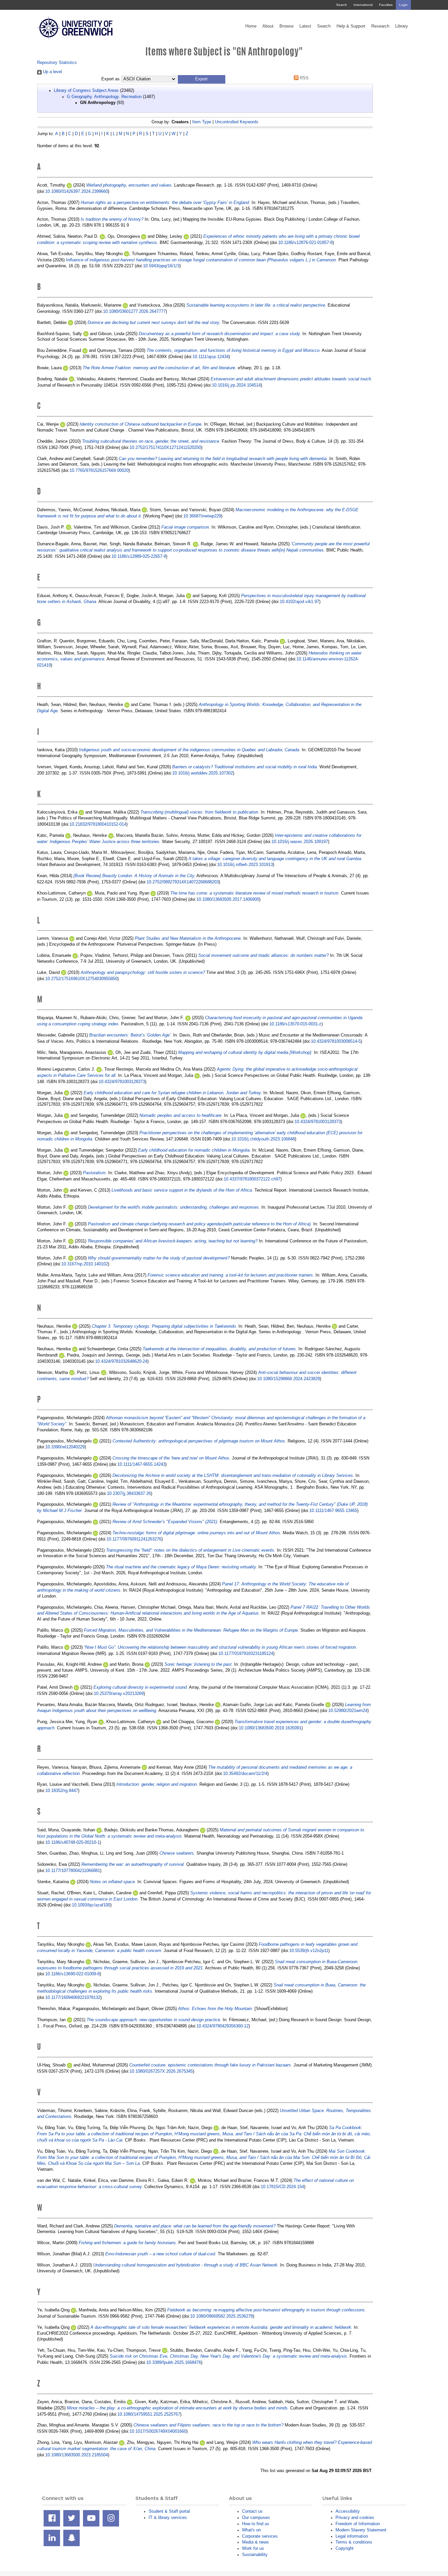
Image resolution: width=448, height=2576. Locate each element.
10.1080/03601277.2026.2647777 (134, 311)
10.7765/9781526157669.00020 (99, 470)
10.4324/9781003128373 (122, 1082)
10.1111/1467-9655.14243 (141, 1464)
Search (342, 5)
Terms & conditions (354, 2542)
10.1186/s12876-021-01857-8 (305, 242)
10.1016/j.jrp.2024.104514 (236, 385)
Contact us (252, 2511)
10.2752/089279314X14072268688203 (183, 882)
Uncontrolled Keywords (237, 122)
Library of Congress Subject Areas (86, 90)
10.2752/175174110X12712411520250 (165, 447)
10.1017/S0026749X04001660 (158, 2431)
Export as (111, 79)
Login (403, 5)
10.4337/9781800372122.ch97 (252, 1179)
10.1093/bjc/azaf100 (91, 1905)
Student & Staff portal (169, 2511)
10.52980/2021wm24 (348, 1711)
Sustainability (255, 2555)
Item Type (202, 122)
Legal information (352, 2536)
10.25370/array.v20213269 (119, 1693)
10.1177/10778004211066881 (73, 1871)
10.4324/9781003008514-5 (336, 1041)
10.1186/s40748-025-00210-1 (72, 1842)
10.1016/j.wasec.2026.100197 (300, 842)
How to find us (256, 2524)
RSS (304, 78)
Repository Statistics (57, 62)
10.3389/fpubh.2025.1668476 (174, 2362)
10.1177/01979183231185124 (246, 1653)
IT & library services (168, 2517)
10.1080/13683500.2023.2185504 (77, 2455)
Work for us (253, 2548)
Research (380, 26)
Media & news (255, 2542)
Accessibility (348, 2511)
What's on (251, 2530)
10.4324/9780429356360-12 (223, 2026)
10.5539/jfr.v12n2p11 (309, 1951)
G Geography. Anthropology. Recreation (104, 97)
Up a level (52, 72)
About (268, 26)
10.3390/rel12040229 (65, 1447)
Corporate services (260, 2536)
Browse (286, 26)
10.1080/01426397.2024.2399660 (77, 191)
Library (402, 26)
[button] (202, 79)
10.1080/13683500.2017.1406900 (228, 899)
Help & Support (351, 26)
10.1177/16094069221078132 (73, 1997)
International (363, 5)
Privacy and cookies (355, 2517)
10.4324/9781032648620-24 (121, 1361)
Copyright (345, 2548)
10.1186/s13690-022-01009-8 (72, 1974)
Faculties (386, 5)
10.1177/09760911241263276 (134, 1539)
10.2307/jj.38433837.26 (129, 1493)
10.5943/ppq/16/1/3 (161, 266)
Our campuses (256, 2517)
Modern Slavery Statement (361, 2530)
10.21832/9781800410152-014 (98, 824)
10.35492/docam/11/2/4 (245, 1773)
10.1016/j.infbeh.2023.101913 (245, 865)
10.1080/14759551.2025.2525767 (149, 2414)
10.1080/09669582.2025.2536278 (222, 2316)
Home (251, 26)
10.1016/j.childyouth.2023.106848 (263, 1139)
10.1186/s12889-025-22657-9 (139, 556)
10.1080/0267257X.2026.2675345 (161, 2071)
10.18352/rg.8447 (62, 1791)
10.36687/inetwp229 (202, 516)
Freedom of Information (358, 2524)
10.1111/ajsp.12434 (211, 357)
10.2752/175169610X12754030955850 (81, 979)
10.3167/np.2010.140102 (85, 1264)
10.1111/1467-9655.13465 (333, 1510)
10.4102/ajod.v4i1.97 (299, 602)
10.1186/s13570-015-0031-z (295, 1024)
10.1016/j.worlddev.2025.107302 (203, 773)
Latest (305, 26)
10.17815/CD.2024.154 (282, 2187)
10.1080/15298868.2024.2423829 (288, 1379)
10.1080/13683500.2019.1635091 (270, 1728)
